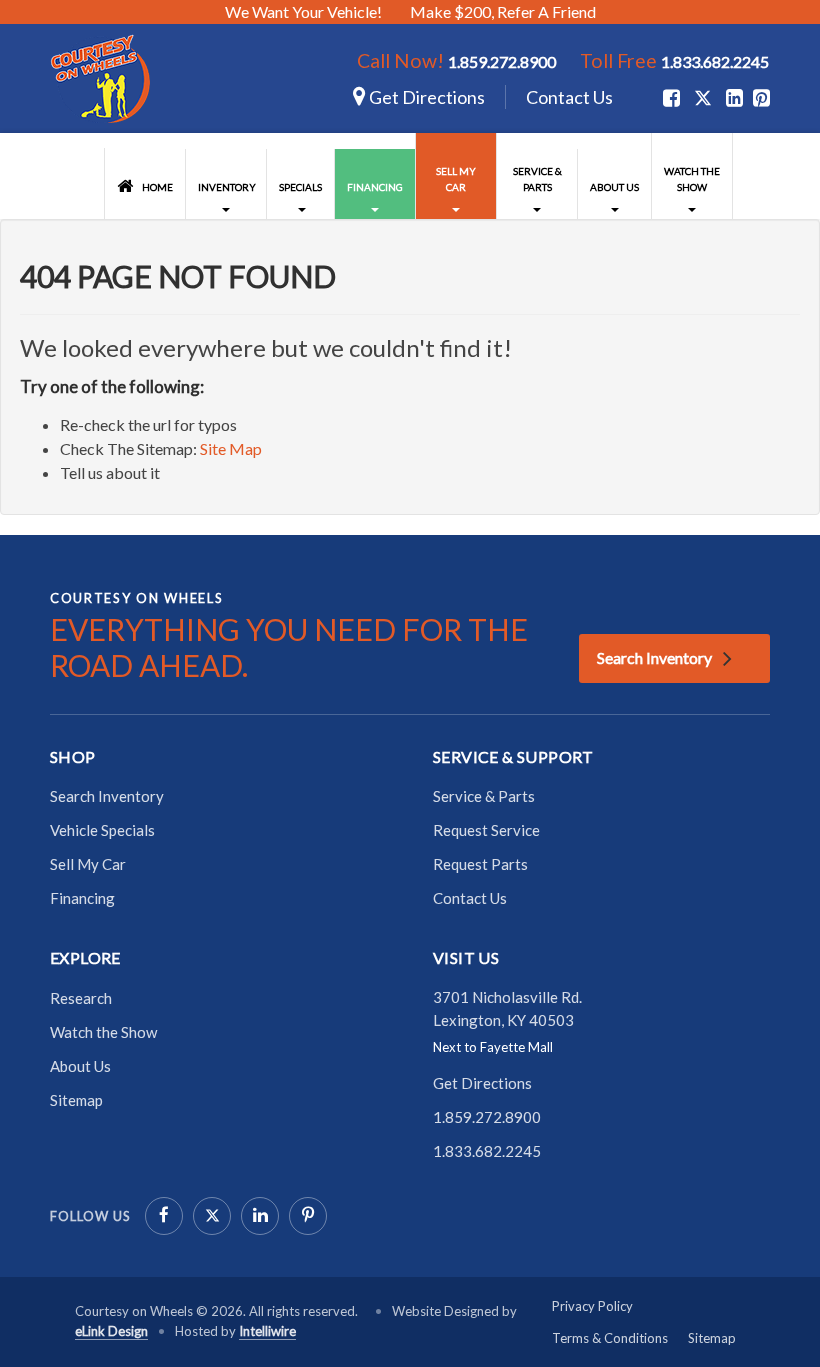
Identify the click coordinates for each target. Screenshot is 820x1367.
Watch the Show (692, 179)
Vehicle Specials (102, 830)
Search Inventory (654, 657)
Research (81, 998)
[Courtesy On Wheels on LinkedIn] (260, 1216)
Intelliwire (267, 1331)
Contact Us (569, 97)
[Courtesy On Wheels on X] (703, 98)
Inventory (227, 187)
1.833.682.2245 (715, 61)
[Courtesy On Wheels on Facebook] (164, 1216)
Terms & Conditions (610, 1338)
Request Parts (480, 864)
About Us (614, 187)
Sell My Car (456, 179)
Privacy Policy (592, 1306)
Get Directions (425, 97)
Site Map (231, 448)
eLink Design (111, 1331)
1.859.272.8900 (502, 61)
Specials (300, 187)
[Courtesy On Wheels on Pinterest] (308, 1216)
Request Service (486, 830)
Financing (375, 187)
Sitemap (76, 1100)
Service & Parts (537, 179)
